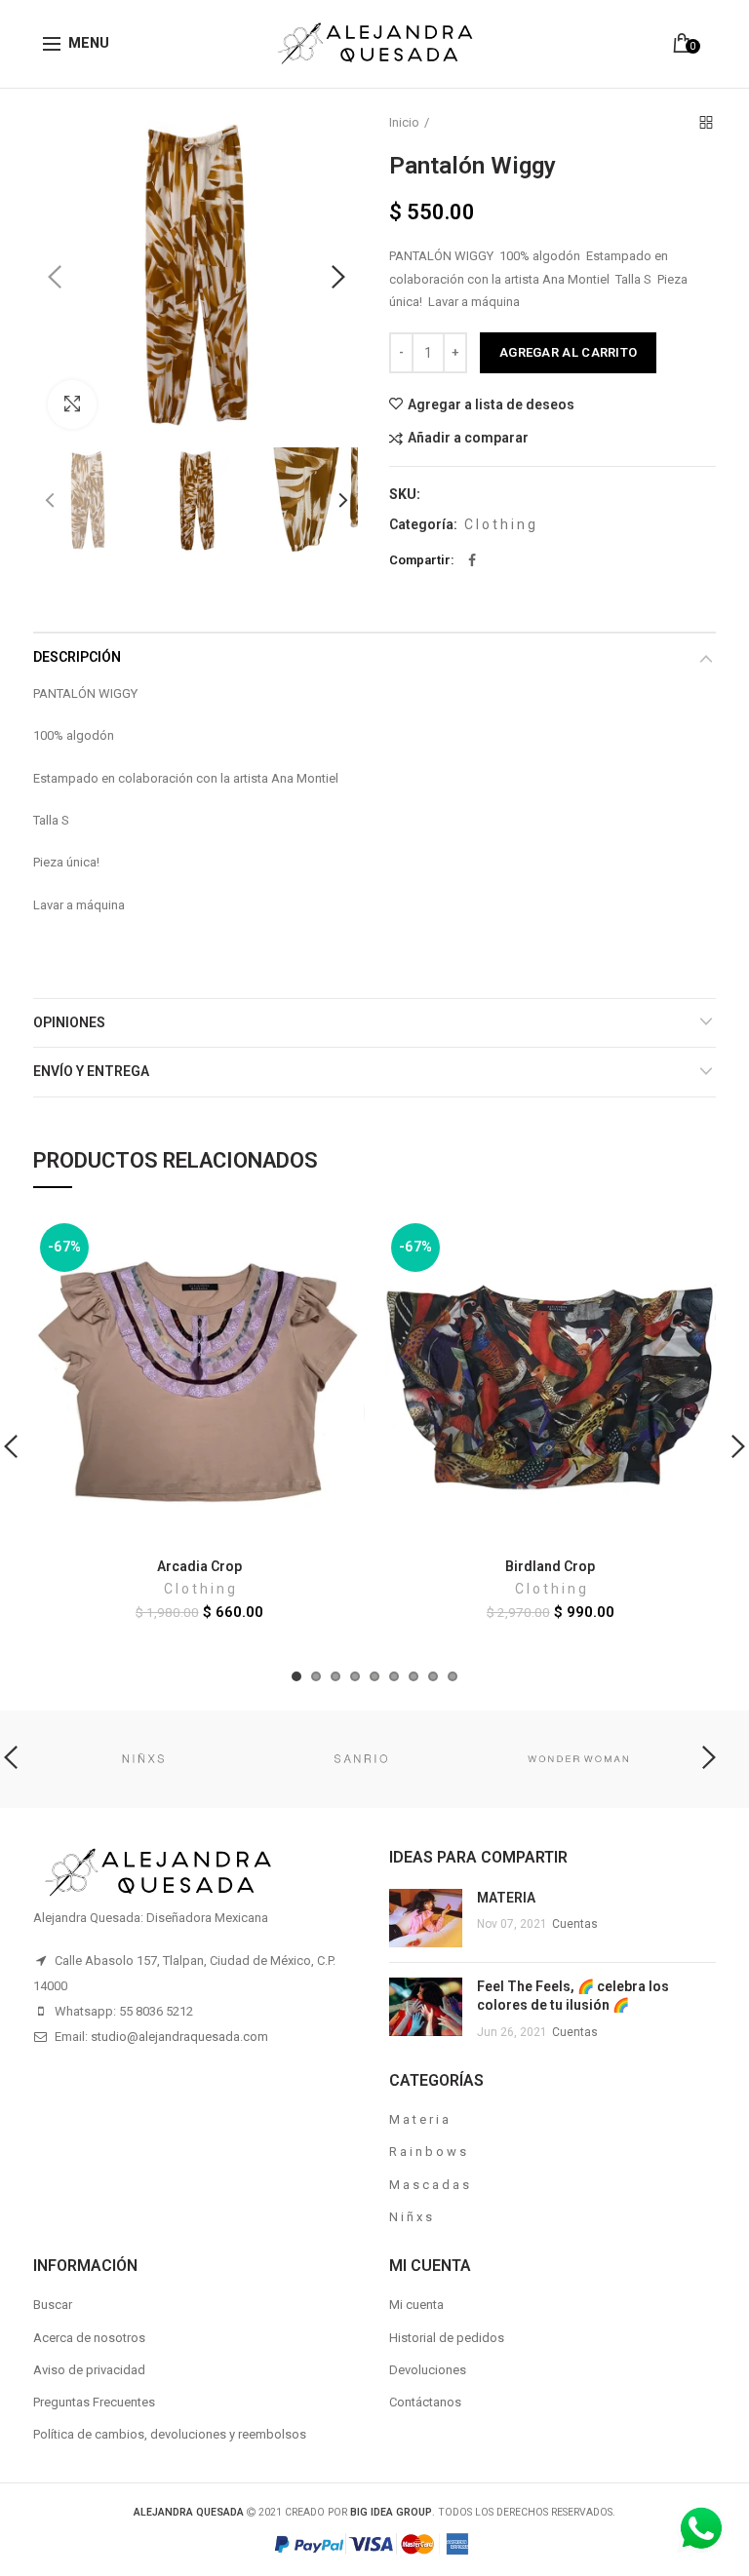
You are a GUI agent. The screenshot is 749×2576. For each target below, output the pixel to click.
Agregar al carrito (568, 352)
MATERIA (506, 1898)
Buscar (53, 2305)
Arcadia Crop (199, 1566)
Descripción (77, 657)
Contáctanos (425, 2402)
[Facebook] (472, 560)
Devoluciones (428, 2370)
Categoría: (423, 524)
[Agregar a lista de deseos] (338, 1243)
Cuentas (575, 1924)
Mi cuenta (416, 2305)
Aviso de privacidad (89, 2370)
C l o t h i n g (500, 524)
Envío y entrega (91, 1071)
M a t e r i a (419, 2119)
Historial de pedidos (447, 2338)
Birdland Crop (550, 1566)
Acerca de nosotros (89, 2338)
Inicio (404, 122)
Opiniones (69, 1022)
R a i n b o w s (428, 2152)
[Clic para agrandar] (72, 404)
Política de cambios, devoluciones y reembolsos (170, 2434)
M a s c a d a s (429, 2185)
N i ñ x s (411, 2217)
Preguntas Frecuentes (94, 2402)
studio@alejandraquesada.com (179, 2037)
